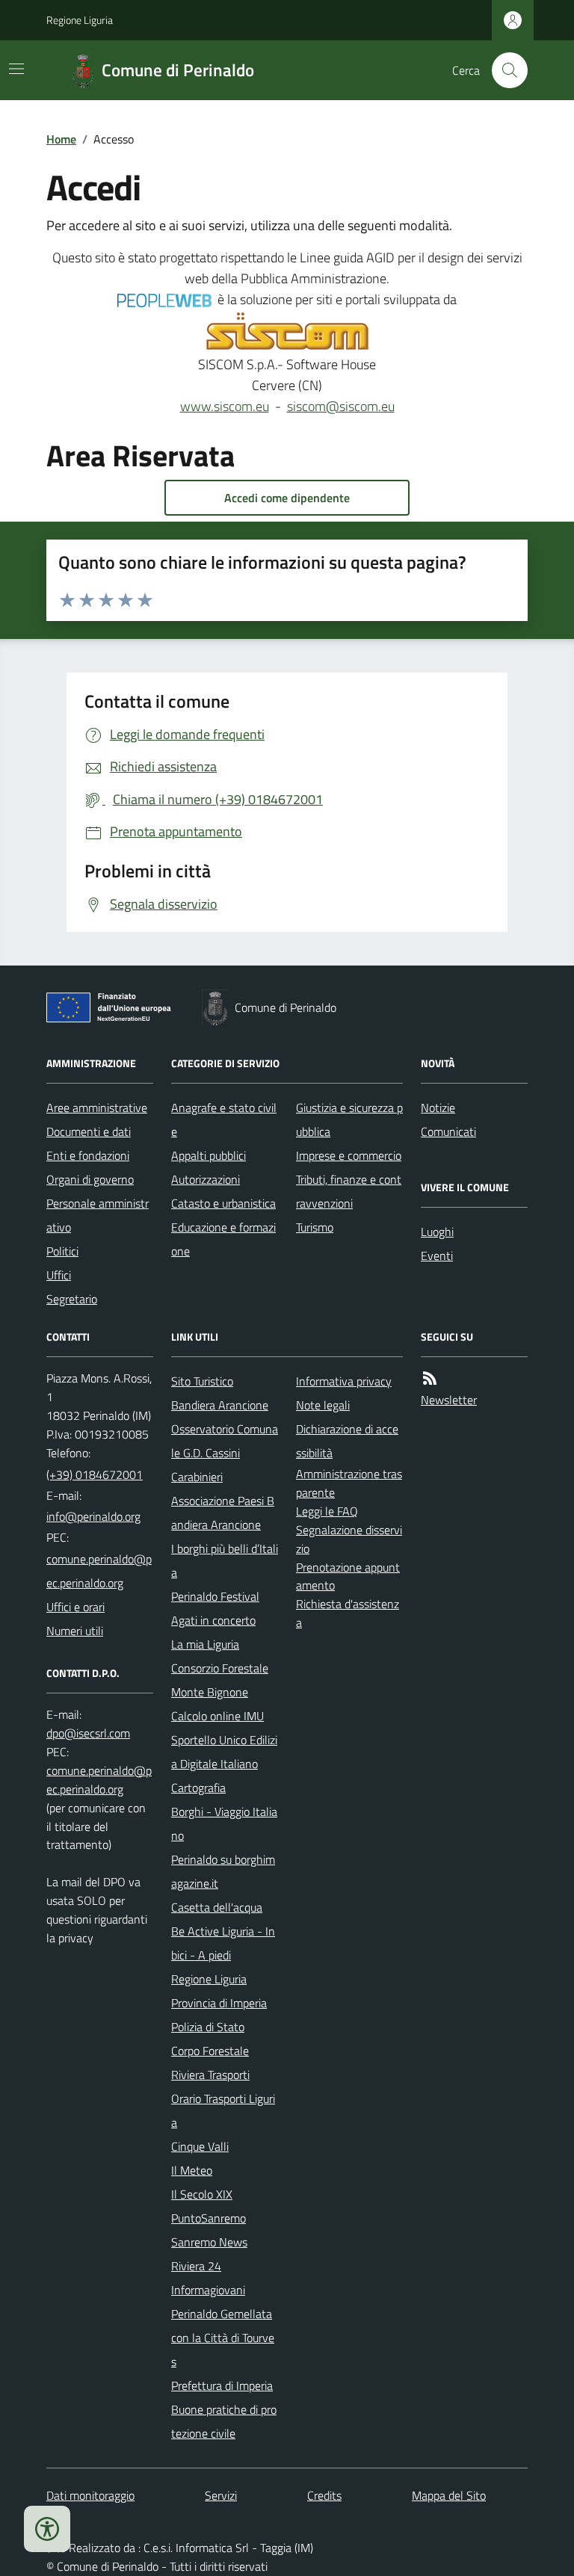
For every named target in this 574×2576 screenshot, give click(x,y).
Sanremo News (209, 2242)
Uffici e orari (75, 1607)
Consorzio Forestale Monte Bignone (220, 1680)
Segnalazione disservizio (349, 1539)
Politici (62, 1251)
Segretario (72, 1299)
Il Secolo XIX (202, 2194)
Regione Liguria (80, 20)
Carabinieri (197, 1477)
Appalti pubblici (209, 1155)
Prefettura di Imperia (222, 2385)
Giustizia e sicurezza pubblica (349, 1119)
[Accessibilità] (47, 2529)
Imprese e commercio (349, 1155)
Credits (324, 2495)
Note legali (323, 1405)
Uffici (59, 1275)
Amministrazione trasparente (349, 1483)
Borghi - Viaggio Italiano (224, 1823)
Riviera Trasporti (210, 2075)
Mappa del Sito (449, 2495)
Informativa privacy (344, 1381)
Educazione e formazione (223, 1239)
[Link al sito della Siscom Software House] (287, 332)
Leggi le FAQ (327, 1511)
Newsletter (449, 1400)
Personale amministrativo (98, 1215)
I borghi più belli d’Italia (225, 1560)
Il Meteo (192, 2170)
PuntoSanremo (209, 2218)
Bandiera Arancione (220, 1405)
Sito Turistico (202, 1381)
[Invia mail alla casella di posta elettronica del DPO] (88, 1733)
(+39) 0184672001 (95, 1474)
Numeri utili (75, 1631)
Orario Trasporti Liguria (223, 2110)
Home (61, 139)
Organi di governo (90, 1179)
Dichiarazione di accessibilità (347, 1441)
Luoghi (437, 1232)
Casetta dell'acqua (217, 1907)
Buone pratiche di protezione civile (224, 2421)
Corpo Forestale (210, 2051)
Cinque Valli (200, 2146)
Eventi (437, 1255)
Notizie (438, 1108)
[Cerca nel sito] (504, 70)
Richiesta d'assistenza (348, 1613)
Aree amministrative (97, 1108)
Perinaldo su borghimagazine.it (223, 1871)
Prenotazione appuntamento (348, 1576)
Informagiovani (208, 2290)
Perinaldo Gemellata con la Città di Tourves (223, 2338)
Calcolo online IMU (217, 1716)
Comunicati (448, 1131)
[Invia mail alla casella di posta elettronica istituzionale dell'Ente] (93, 1516)
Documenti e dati (89, 1131)
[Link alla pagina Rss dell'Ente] (430, 1378)
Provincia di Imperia (219, 2003)
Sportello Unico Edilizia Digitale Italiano (224, 1752)
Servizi (221, 2495)
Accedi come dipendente (287, 498)
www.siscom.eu (225, 406)
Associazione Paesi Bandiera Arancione (223, 1513)
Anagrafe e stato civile (224, 1119)
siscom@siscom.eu (341, 406)
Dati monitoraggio (90, 2495)
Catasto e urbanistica (223, 1203)
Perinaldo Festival (215, 1596)
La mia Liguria (205, 1644)
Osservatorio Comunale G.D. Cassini (225, 1441)
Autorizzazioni (206, 1179)
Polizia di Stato (208, 2027)
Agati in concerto (213, 1620)
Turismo (315, 1227)
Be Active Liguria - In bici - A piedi (223, 1943)
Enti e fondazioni (88, 1155)
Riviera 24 (196, 2266)
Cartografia (198, 1788)
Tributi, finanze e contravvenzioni (349, 1191)
